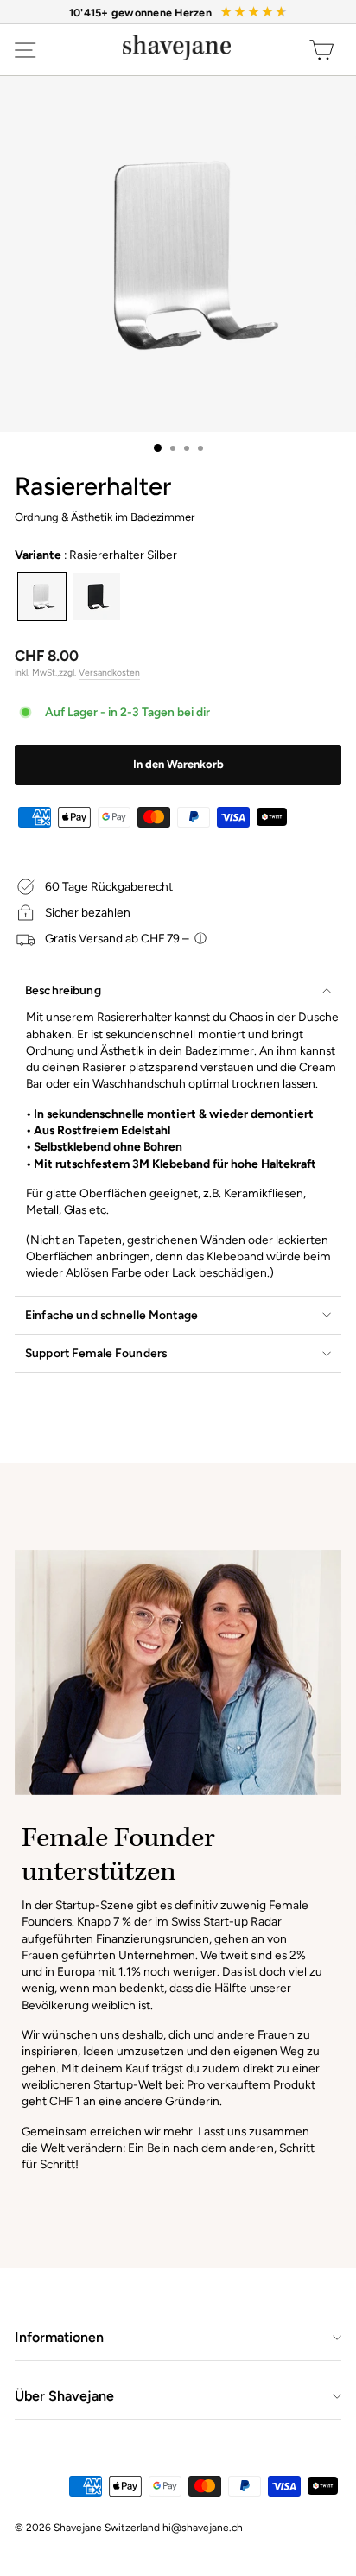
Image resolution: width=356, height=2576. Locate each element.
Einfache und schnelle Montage (111, 1315)
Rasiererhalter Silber (42, 596)
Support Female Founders (96, 1353)
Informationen (59, 2337)
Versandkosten (109, 673)
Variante (96, 555)
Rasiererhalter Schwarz (96, 596)
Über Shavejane (64, 2396)
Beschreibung (63, 990)
